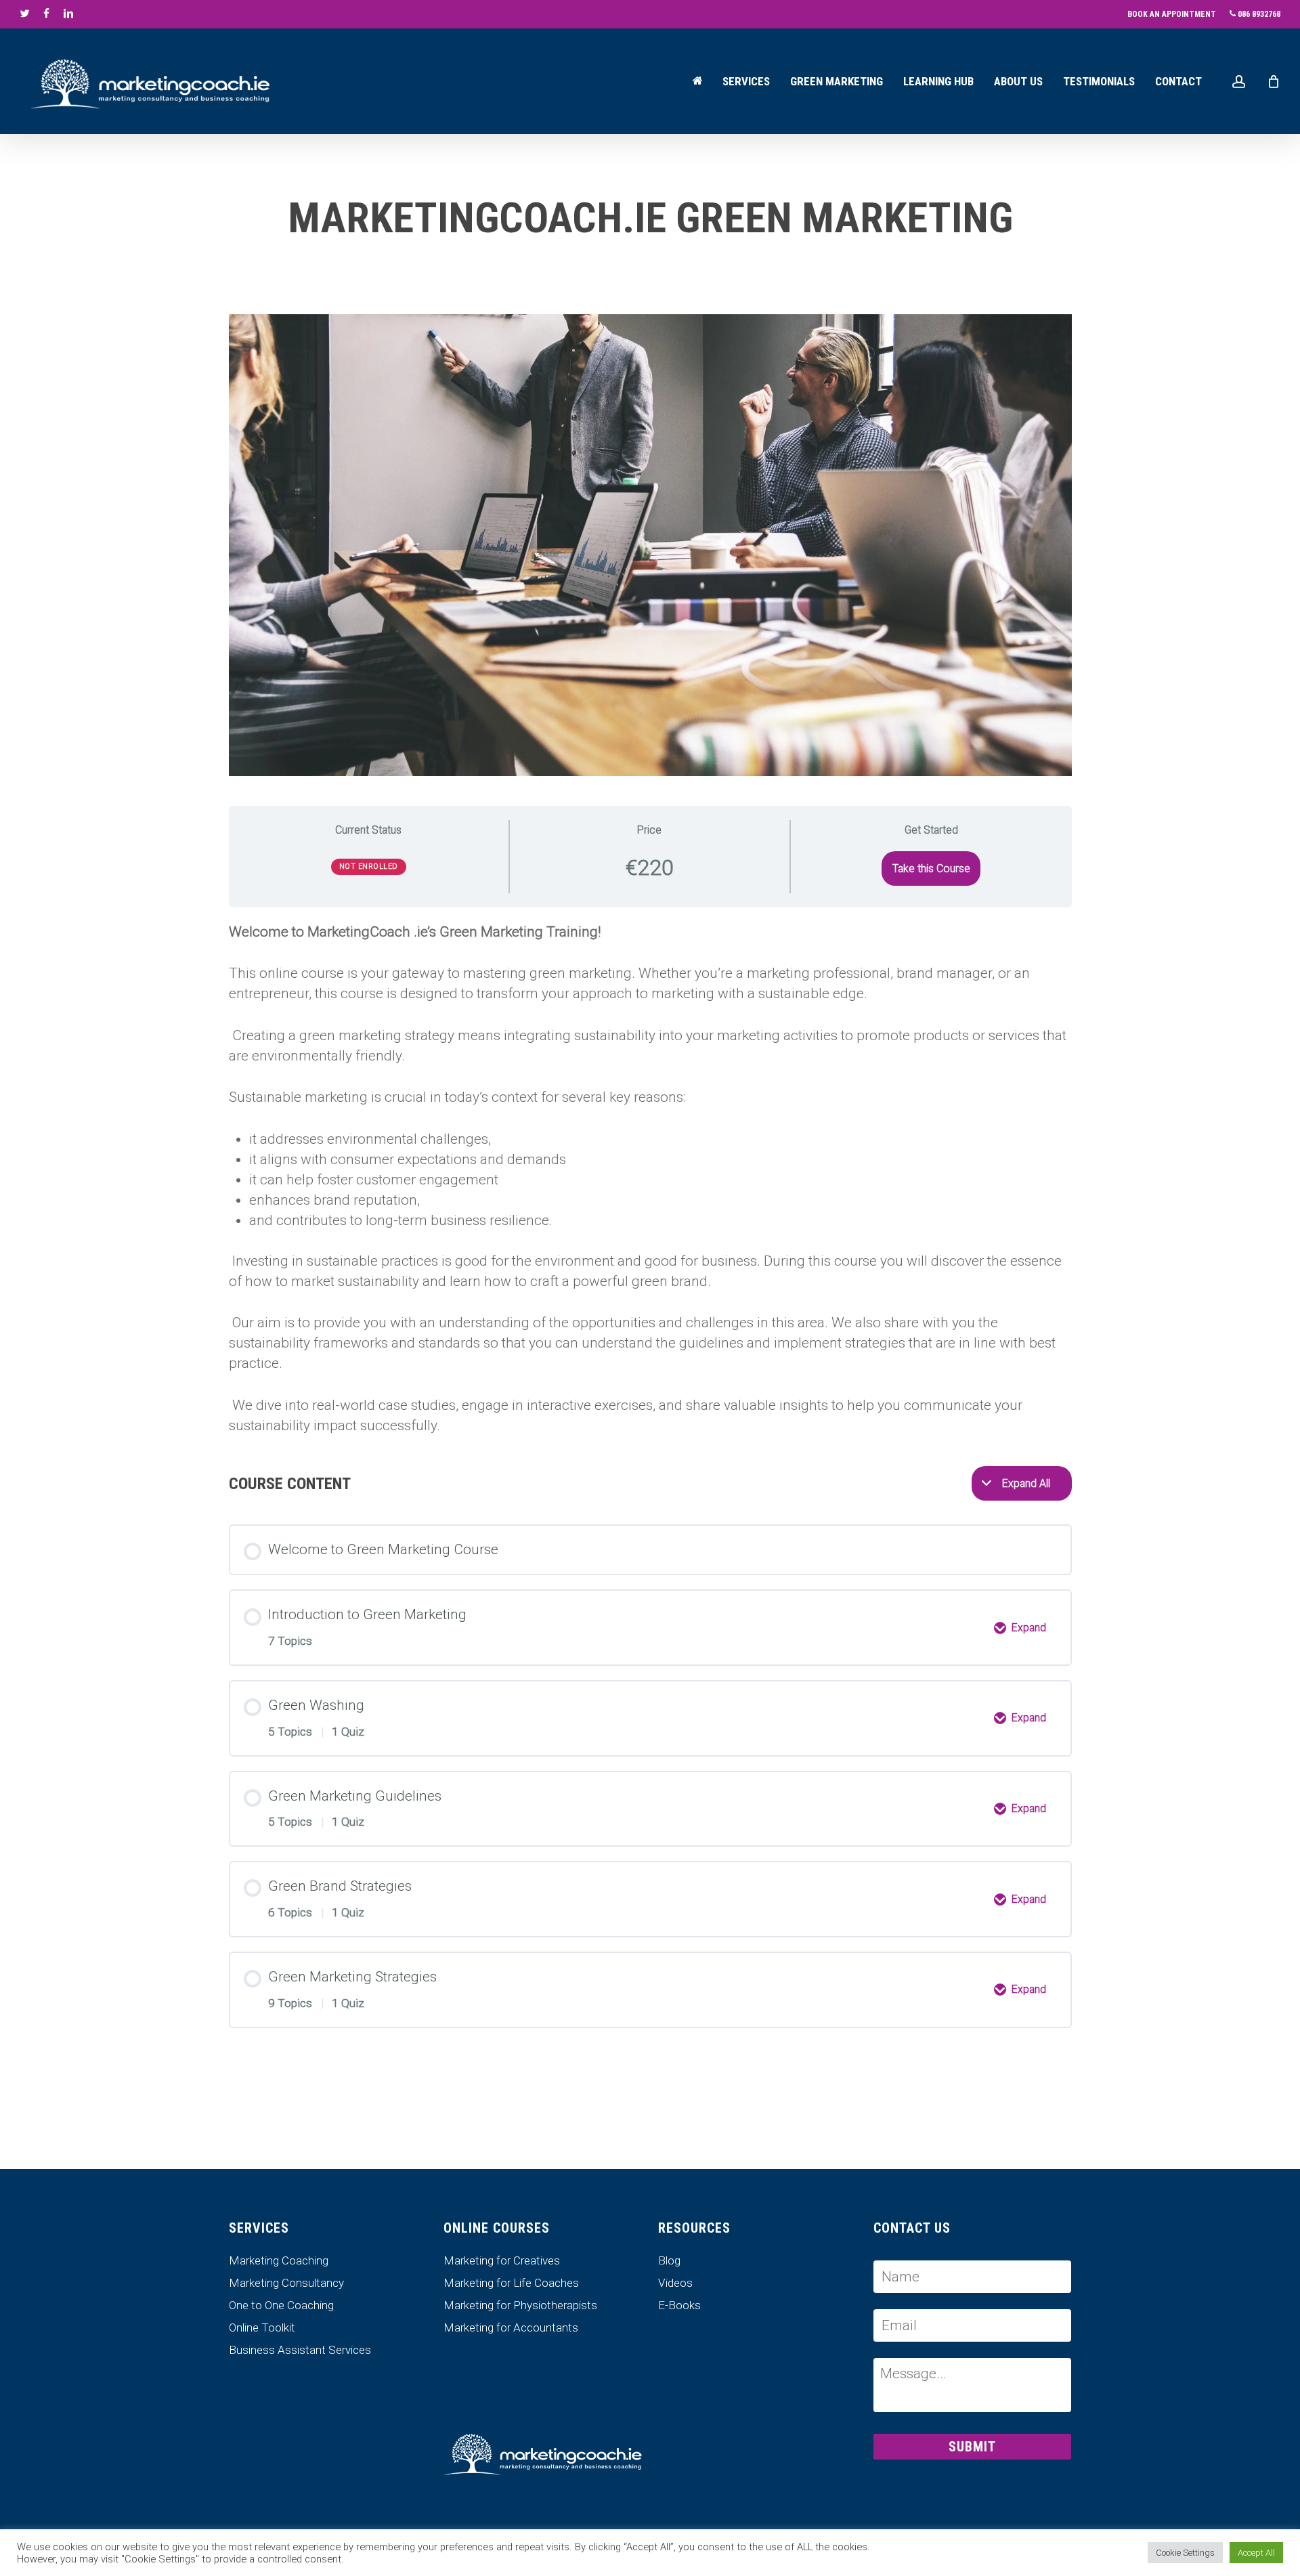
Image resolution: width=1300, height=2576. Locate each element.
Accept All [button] (1256, 2553)
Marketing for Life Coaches (511, 2283)
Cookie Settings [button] (1185, 2553)
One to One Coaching (281, 2305)
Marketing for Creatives (502, 2261)
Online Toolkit (262, 2328)
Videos (675, 2283)
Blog (669, 2261)
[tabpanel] (650, 1179)
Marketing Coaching (279, 2261)
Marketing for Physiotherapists (520, 2305)
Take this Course (931, 868)
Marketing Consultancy (286, 2283)
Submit (972, 2447)
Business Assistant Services (300, 2350)
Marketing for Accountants (511, 2328)
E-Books (679, 2305)
